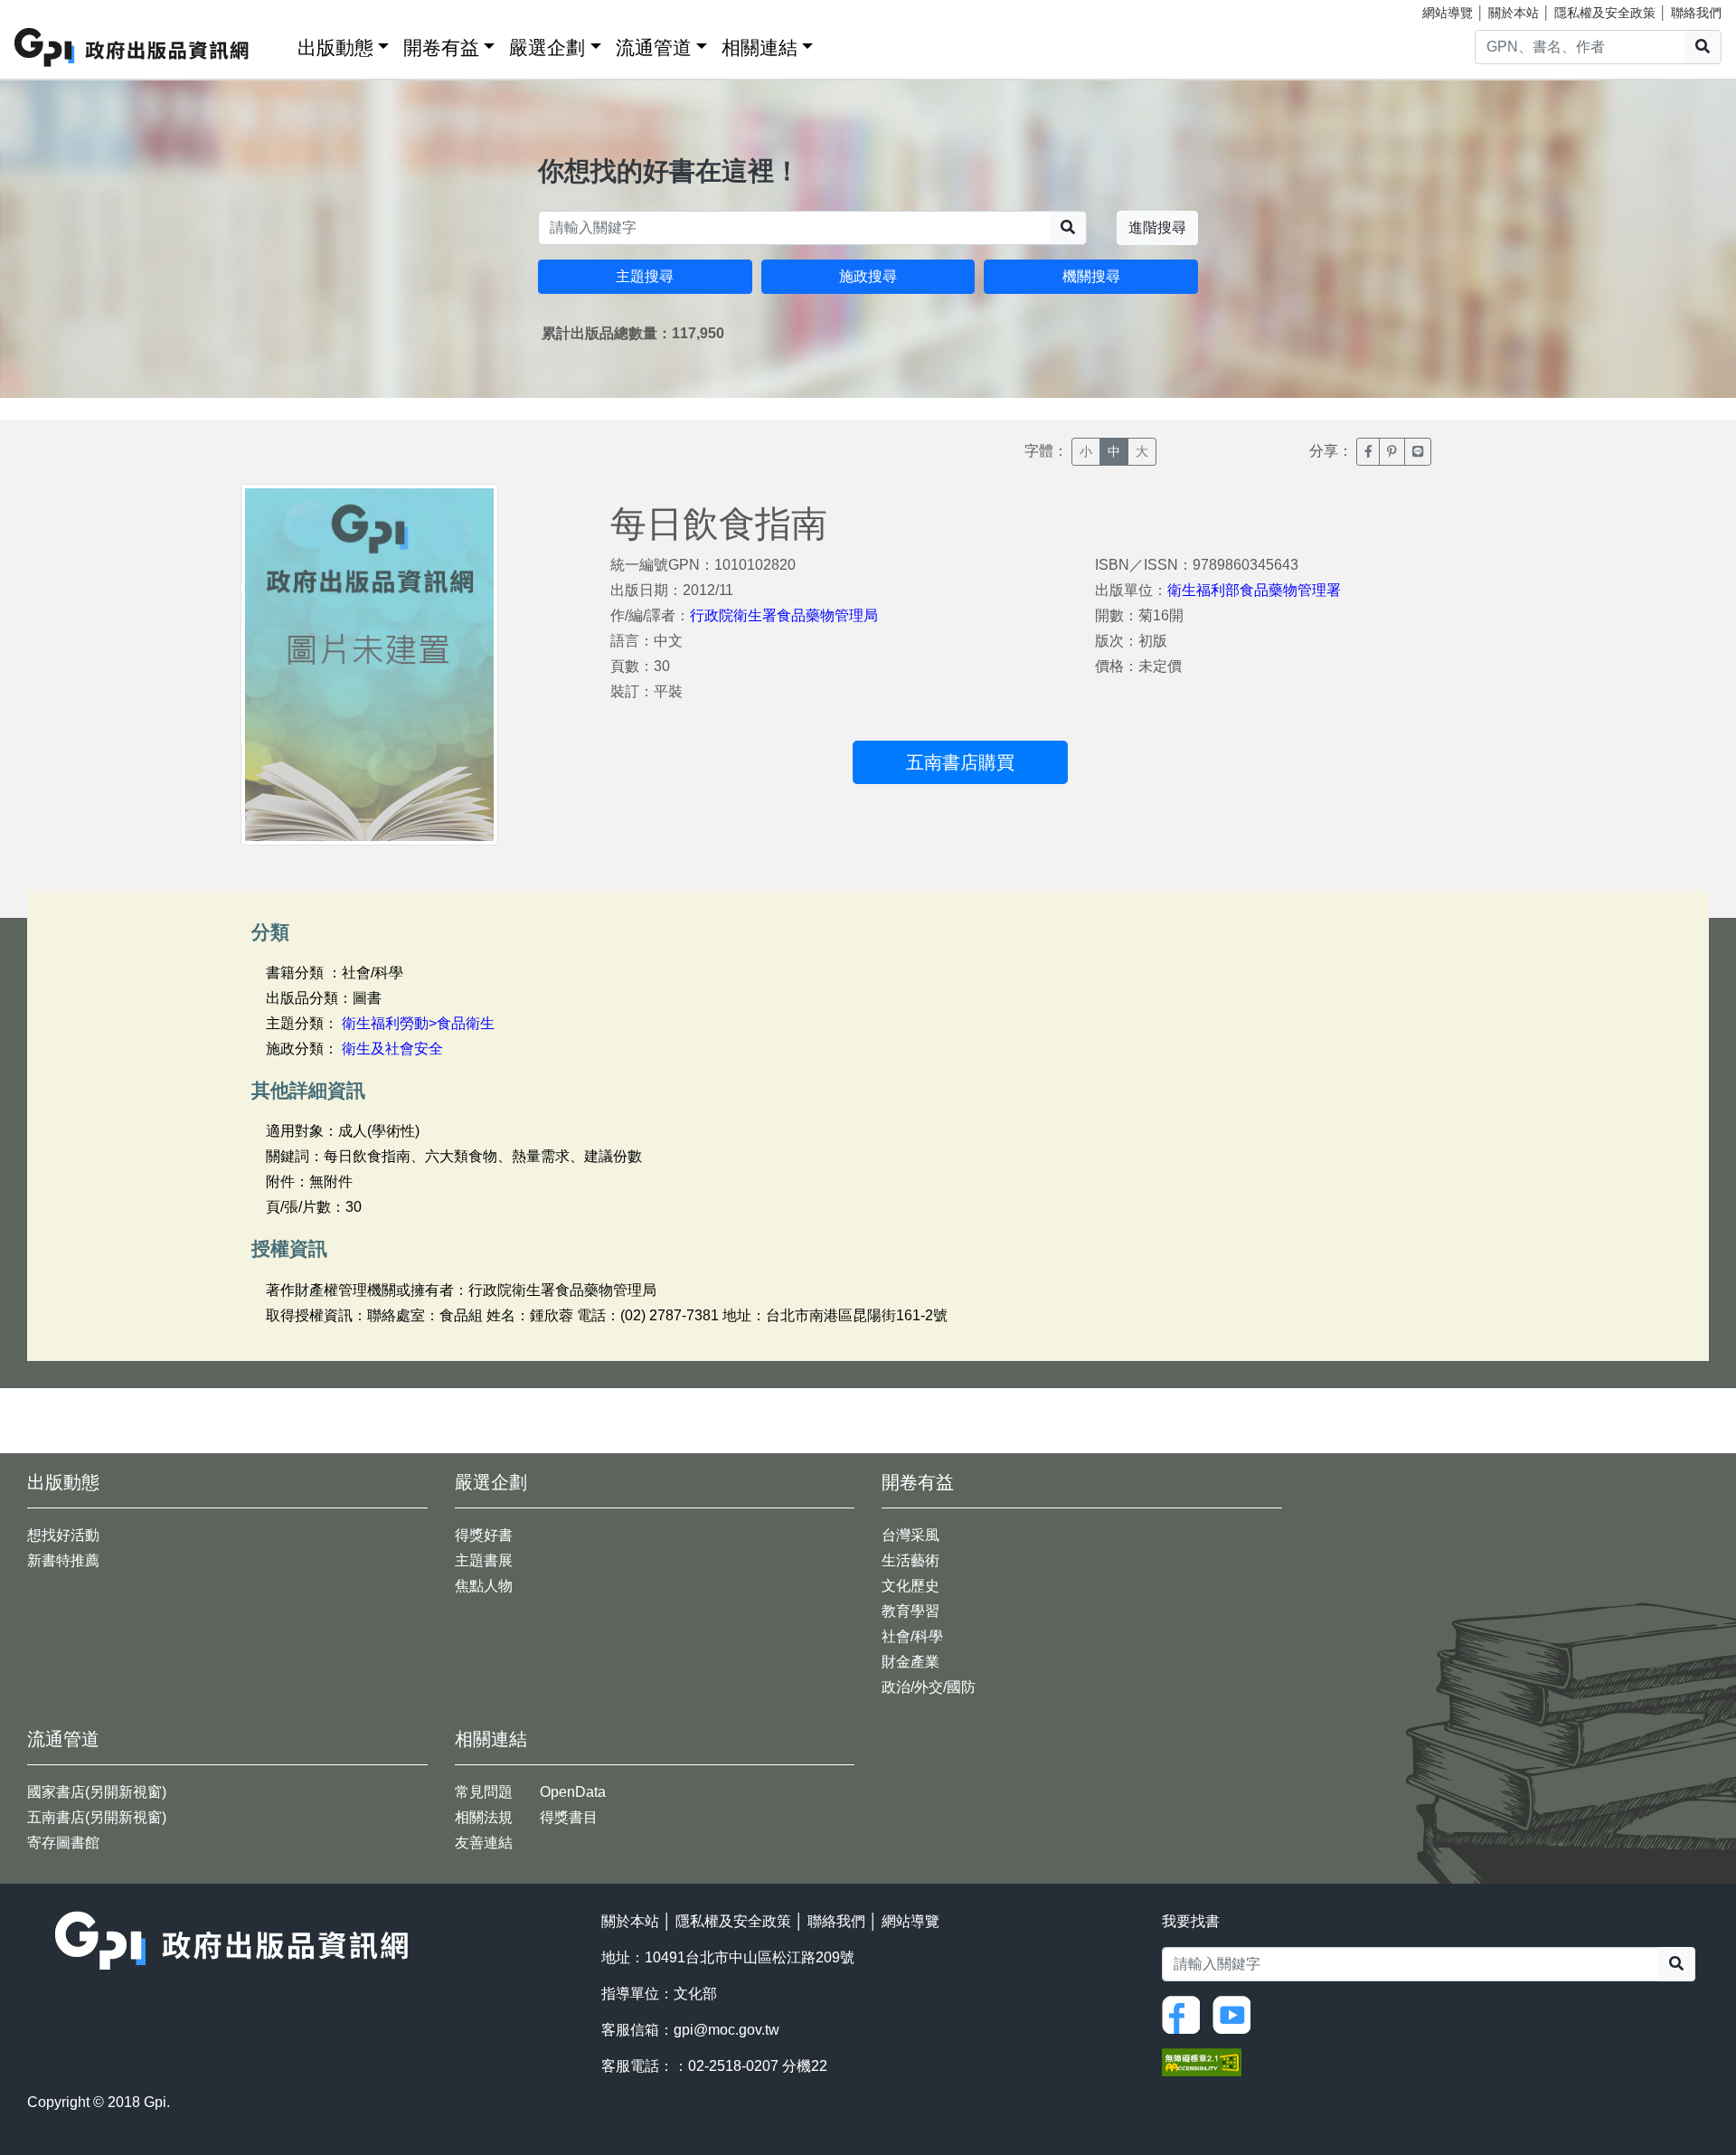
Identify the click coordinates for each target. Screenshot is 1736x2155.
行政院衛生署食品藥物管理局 (784, 615)
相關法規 (484, 1817)
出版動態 (335, 47)
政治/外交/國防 (929, 1687)
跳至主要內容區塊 (51, 9)
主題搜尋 (645, 276)
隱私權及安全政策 (1605, 13)
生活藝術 (910, 1560)
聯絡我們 (1696, 13)
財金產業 (910, 1662)
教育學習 (910, 1611)
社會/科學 (912, 1636)
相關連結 (759, 47)
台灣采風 (910, 1535)
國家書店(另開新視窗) (97, 1792)
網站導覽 (1448, 13)
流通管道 (654, 47)
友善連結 (484, 1843)
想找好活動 (63, 1535)
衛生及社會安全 (392, 1049)
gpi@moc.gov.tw (726, 2030)
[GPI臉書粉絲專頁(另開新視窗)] (1185, 2013)
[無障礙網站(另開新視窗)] (1202, 2060)
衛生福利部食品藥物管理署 (1254, 590)
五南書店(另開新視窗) (97, 1817)
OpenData (573, 1792)
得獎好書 (484, 1535)
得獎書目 (569, 1817)
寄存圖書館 (63, 1843)
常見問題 (484, 1792)
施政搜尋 (868, 276)
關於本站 (1514, 13)
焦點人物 (484, 1586)
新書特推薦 (63, 1560)
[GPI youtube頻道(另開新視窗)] (1236, 2013)
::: (278, 44)
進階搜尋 (1157, 227)
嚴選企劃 (547, 47)
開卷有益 (441, 47)
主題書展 (484, 1560)
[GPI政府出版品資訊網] (132, 47)
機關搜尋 (1091, 276)
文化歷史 (910, 1586)
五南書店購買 (960, 762)
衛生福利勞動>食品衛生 (418, 1023)
